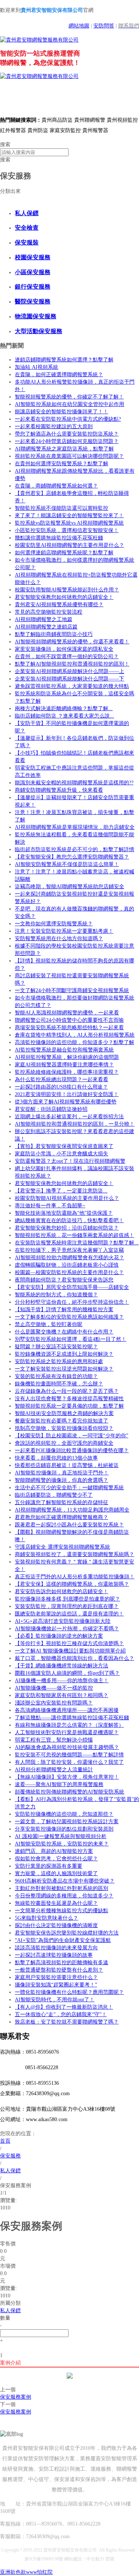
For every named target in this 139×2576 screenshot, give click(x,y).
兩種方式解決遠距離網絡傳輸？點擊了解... (64, 708)
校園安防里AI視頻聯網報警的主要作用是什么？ (69, 545)
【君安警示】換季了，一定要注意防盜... (61, 1191)
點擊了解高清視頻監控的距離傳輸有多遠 (62, 1963)
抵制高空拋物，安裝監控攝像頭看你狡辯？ (64, 1428)
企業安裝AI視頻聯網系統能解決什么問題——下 (69, 679)
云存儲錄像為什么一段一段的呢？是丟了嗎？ (67, 1391)
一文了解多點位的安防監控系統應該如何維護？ (69, 1317)
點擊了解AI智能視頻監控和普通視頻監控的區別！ (72, 664)
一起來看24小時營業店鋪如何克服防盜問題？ (67, 441)
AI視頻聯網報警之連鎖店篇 (46, 627)
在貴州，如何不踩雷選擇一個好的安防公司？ (67, 657)
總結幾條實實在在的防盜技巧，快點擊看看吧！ (69, 1220)
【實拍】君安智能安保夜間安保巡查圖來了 (64, 1146)
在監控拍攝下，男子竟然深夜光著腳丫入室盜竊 (69, 1250)
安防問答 (104, 26)
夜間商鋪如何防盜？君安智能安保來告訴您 (64, 1280)
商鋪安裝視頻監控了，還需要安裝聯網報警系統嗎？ (75, 1554)
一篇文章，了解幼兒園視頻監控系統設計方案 (67, 1822)
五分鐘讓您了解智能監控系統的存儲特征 (62, 1502)
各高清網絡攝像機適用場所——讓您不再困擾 (67, 1710)
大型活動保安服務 (39, 331)
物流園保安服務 (36, 316)
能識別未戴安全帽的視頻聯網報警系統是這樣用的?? (74, 783)
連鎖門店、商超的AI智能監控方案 (54, 1851)
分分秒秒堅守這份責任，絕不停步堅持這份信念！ (72, 1302)
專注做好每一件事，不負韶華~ (50, 1206)
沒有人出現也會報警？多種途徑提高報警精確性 (69, 1399)
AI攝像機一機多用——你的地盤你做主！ (62, 1681)
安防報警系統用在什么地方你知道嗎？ (59, 938)
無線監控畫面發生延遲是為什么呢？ (56, 1903)
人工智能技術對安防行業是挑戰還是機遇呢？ (67, 1732)
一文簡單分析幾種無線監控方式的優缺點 (62, 1911)
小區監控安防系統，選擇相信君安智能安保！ (67, 530)
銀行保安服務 (33, 287)
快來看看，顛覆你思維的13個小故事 (56, 1458)
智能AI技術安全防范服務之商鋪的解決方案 (64, 1413)
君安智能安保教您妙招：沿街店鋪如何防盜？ (67, 1228)
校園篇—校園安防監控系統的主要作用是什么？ (69, 1272)
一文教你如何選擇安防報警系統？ (54, 924)
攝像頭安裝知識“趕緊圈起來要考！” (56, 1985)
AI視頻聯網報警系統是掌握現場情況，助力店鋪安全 (75, 827)
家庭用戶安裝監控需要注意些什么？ (56, 1977)
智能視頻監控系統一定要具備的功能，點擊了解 (69, 1406)
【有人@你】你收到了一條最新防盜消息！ (64, 2007)
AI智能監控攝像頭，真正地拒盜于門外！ (62, 1473)
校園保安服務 (33, 257)
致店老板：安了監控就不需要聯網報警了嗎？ (67, 2022)
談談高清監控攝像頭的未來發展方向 (56, 1948)
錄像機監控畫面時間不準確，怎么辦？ (59, 1384)
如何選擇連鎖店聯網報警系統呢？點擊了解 (64, 553)
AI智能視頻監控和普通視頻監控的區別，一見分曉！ (75, 1124)
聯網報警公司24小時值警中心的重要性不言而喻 (69, 1020)
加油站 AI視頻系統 (37, 367)
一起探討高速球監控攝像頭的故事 (54, 1955)
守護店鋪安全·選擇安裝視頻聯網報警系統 (62, 1547)
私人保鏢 (27, 213)
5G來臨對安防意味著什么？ (47, 1918)
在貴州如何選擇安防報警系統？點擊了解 (62, 464)
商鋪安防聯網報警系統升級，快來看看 (59, 790)
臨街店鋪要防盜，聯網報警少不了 (54, 1495)
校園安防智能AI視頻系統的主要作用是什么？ (67, 1198)
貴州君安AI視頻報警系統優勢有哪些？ (59, 605)
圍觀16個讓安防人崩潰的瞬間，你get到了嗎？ (67, 1673)
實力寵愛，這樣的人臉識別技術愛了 (56, 1873)
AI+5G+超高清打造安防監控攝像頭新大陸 (63, 1621)
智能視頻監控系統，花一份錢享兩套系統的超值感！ (75, 1235)
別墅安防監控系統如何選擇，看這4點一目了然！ (71, 1339)
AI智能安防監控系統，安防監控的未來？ (62, 1844)
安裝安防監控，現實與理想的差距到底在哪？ (67, 1606)
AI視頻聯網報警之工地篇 (44, 619)
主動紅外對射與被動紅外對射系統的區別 (62, 1888)
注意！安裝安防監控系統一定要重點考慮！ (64, 931)
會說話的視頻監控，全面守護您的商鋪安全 (64, 1443)
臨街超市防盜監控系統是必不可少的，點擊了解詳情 (75, 849)
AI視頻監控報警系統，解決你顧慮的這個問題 (67, 1057)
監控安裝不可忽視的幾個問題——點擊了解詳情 (69, 1755)
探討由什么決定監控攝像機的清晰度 (56, 1925)
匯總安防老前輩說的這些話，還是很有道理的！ (69, 1614)
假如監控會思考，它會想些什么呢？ (56, 1859)
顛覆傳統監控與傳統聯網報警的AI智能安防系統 (69, 1792)
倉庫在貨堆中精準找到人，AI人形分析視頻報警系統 (75, 1035)
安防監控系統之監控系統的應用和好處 (59, 1361)
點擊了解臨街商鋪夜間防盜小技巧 (54, 634)
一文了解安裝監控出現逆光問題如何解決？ (64, 1369)
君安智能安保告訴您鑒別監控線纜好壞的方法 (67, 1933)
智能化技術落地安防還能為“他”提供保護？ (64, 1213)
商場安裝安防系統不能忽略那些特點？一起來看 (69, 1028)
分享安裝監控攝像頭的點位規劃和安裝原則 (64, 1829)
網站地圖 (79, 26)
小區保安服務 (33, 272)
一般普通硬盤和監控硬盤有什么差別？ (59, 1970)
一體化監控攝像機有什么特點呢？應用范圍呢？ (69, 1992)
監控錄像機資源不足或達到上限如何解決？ (64, 1354)
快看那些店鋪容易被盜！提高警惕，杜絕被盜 (67, 1465)
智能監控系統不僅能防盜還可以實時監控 (62, 508)
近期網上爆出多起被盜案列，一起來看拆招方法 (69, 1117)
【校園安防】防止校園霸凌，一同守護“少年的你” (72, 1436)
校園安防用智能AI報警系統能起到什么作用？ (67, 590)
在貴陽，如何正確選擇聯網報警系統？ (59, 375)
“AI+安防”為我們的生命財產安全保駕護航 (63, 1940)
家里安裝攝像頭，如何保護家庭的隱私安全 (64, 649)
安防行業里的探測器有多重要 (49, 1866)
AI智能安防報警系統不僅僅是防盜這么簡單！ (67, 864)
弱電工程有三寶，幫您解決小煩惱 (54, 1740)
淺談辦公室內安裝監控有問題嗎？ (54, 1703)
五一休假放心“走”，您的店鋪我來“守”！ (61, 2014)
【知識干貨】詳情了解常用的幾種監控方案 (64, 1310)
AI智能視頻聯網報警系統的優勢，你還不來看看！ (72, 642)
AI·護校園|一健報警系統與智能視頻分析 (61, 1836)
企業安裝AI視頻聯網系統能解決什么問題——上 (69, 671)
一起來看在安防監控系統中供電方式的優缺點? (68, 419)
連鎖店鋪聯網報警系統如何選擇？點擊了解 (64, 360)
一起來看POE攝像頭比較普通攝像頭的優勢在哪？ (72, 1451)
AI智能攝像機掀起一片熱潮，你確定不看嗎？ (67, 1629)
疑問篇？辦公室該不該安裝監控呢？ (56, 1347)
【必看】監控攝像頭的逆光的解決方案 (59, 1636)
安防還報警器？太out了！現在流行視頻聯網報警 (70, 1161)
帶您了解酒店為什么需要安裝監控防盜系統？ (67, 434)
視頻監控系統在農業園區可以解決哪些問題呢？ (69, 456)
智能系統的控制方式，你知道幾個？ (56, 1295)
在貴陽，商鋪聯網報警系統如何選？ (56, 486)
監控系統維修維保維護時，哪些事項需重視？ (67, 1072)
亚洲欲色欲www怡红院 (26, 2572)
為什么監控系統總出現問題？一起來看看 (62, 1079)
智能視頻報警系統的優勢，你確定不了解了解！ (69, 397)
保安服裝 (27, 242)
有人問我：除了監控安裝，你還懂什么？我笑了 (69, 1762)
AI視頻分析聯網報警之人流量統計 (54, 1770)
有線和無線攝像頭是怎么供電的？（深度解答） (69, 1725)
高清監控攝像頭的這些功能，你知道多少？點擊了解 (75, 1042)
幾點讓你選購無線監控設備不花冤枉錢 (59, 538)
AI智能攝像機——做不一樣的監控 (54, 1688)
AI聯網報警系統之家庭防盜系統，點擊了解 (64, 449)
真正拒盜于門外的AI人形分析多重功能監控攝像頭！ (75, 1577)
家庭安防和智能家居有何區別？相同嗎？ (62, 1695)
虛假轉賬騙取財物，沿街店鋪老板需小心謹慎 (67, 1265)
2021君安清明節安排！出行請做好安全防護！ (67, 1094)
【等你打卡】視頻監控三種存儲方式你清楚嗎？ (69, 1643)
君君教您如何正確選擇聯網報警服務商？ (62, 1517)
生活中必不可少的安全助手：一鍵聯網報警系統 (69, 1488)
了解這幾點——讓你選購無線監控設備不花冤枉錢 (72, 1718)
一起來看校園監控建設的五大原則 (54, 426)
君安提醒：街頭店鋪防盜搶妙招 (51, 1109)
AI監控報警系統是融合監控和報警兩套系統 (64, 1050)
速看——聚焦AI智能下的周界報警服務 (59, 1784)
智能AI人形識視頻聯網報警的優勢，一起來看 (67, 1013)
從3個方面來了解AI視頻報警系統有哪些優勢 (66, 1102)
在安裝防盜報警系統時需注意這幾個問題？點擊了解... (77, 1243)
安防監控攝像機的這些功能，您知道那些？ (64, 1814)
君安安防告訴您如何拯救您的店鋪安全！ (62, 1591)
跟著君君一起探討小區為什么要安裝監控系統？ (69, 1525)
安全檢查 (27, 228)
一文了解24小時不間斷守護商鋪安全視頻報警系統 (72, 990)
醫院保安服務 (33, 301)
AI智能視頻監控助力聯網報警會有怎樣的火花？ (69, 1258)
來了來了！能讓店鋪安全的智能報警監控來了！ (69, 516)
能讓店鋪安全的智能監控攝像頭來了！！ (62, 412)
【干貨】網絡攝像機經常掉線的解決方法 (62, 1666)
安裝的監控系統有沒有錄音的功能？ (56, 1376)
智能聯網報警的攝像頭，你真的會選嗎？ (62, 1480)
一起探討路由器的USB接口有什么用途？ (61, 1087)
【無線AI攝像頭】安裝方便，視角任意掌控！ (67, 1777)
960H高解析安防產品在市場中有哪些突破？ (65, 1881)
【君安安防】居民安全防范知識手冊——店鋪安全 (72, 1287)
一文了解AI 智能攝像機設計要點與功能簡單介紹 (70, 1651)
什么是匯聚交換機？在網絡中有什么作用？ (64, 1332)
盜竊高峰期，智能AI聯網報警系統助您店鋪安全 (69, 887)
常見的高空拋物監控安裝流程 (49, 612)
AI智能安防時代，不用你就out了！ (55, 2000)
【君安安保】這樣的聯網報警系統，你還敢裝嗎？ (72, 1584)
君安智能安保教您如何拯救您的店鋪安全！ (64, 597)
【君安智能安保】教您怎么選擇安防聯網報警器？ (72, 857)
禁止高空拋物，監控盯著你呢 (49, 1324)
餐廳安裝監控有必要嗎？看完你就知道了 (62, 1421)
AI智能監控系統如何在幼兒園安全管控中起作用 (69, 404)
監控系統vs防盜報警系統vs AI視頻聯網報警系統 (69, 523)
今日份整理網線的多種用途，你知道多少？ (64, 1896)
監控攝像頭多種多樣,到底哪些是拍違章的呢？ (67, 1599)
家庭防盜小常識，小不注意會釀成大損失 (62, 1154)
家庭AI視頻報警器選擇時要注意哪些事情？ (64, 1065)
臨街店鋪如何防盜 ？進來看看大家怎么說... (64, 716)
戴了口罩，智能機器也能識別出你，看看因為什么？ (75, 1658)
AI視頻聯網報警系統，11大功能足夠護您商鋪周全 (72, 1510)
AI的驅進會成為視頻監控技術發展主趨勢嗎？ (67, 1747)
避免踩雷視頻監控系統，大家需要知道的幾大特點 (72, 686)
